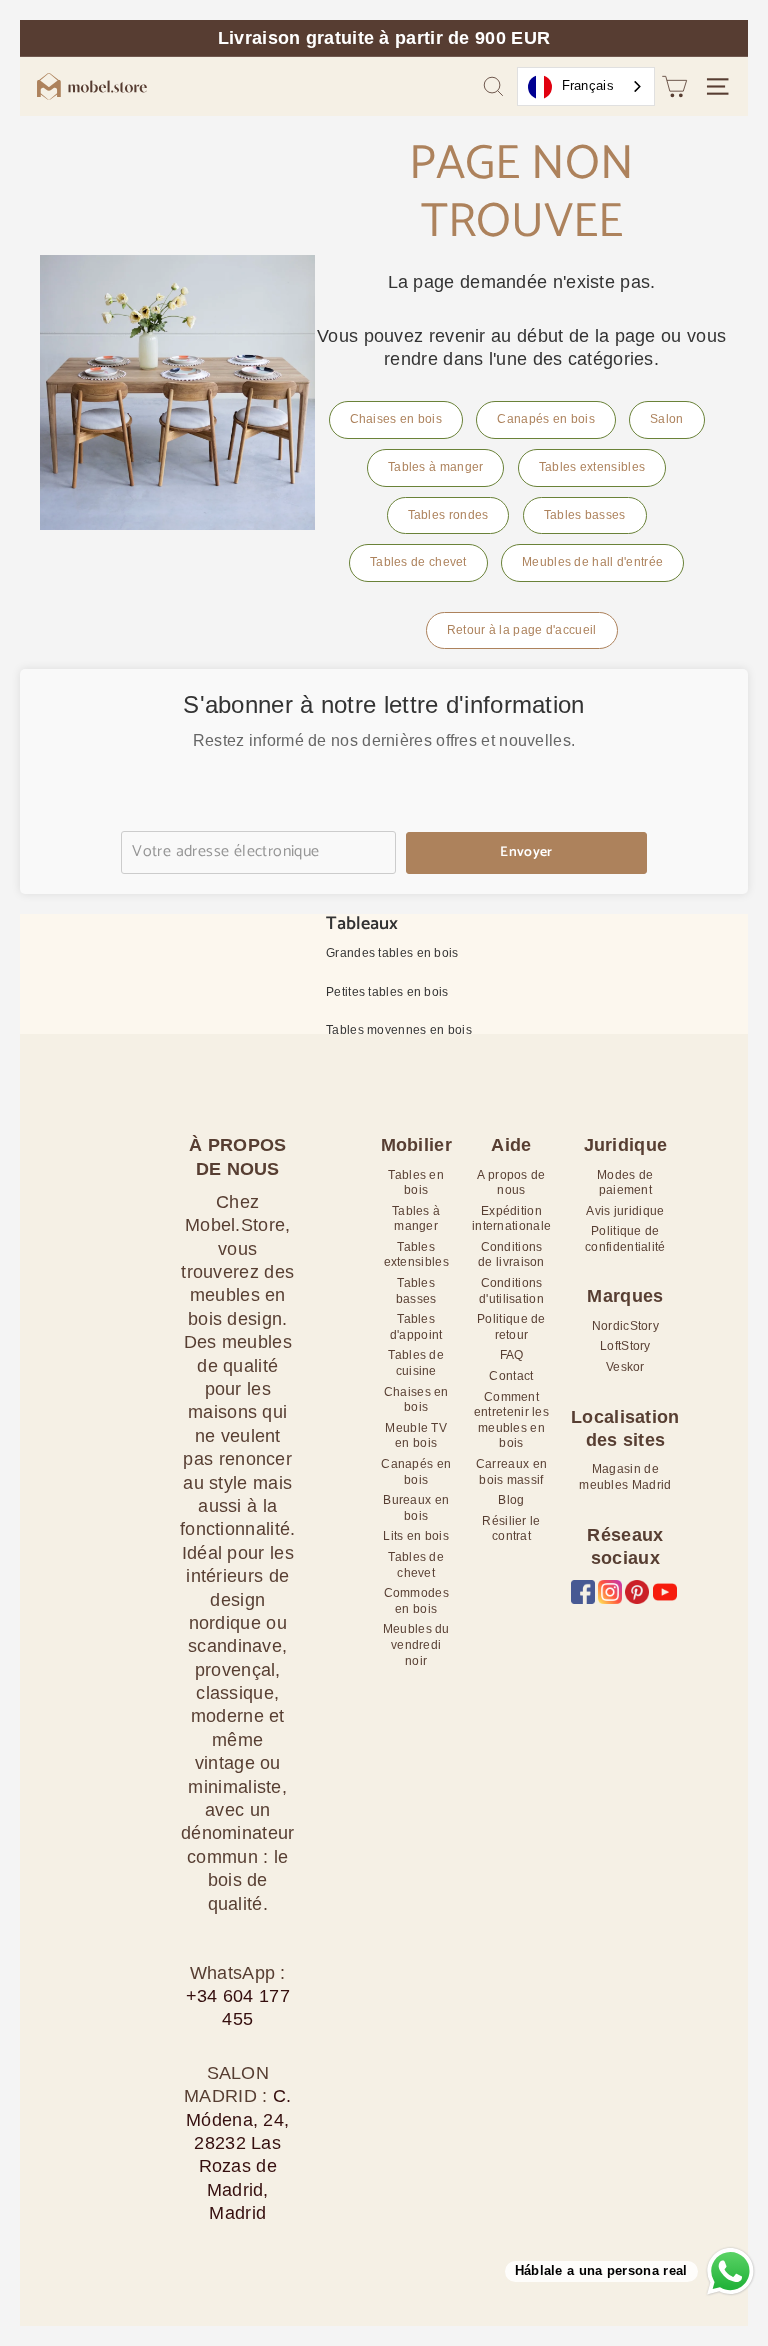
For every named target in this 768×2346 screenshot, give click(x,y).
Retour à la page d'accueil (522, 630)
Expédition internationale (511, 1219)
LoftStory (625, 1346)
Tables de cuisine (416, 1363)
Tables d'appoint (416, 1327)
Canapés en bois (546, 419)
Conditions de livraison (511, 1255)
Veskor (625, 1367)
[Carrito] (674, 86)
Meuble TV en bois (416, 1436)
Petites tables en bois (387, 992)
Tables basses (585, 515)
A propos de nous (511, 1183)
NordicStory (625, 1326)
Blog (511, 1500)
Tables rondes (448, 515)
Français (588, 85)
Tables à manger (436, 467)
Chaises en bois (396, 419)
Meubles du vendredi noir (416, 1644)
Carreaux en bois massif (511, 1472)
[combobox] (586, 86)
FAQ (512, 1355)
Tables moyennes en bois (399, 1030)
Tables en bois (416, 1183)
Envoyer (526, 852)
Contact (511, 1376)
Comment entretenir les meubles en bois (511, 1420)
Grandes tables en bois (392, 953)
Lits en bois (416, 1536)
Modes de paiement (625, 1183)
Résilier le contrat (511, 1529)
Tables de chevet (418, 562)
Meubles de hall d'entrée (592, 562)
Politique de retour (511, 1327)
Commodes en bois (416, 1601)
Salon (667, 419)
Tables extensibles (592, 467)
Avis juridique (625, 1211)
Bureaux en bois (416, 1508)
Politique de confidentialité (625, 1239)
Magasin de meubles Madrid (625, 1477)
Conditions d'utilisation (511, 1291)
